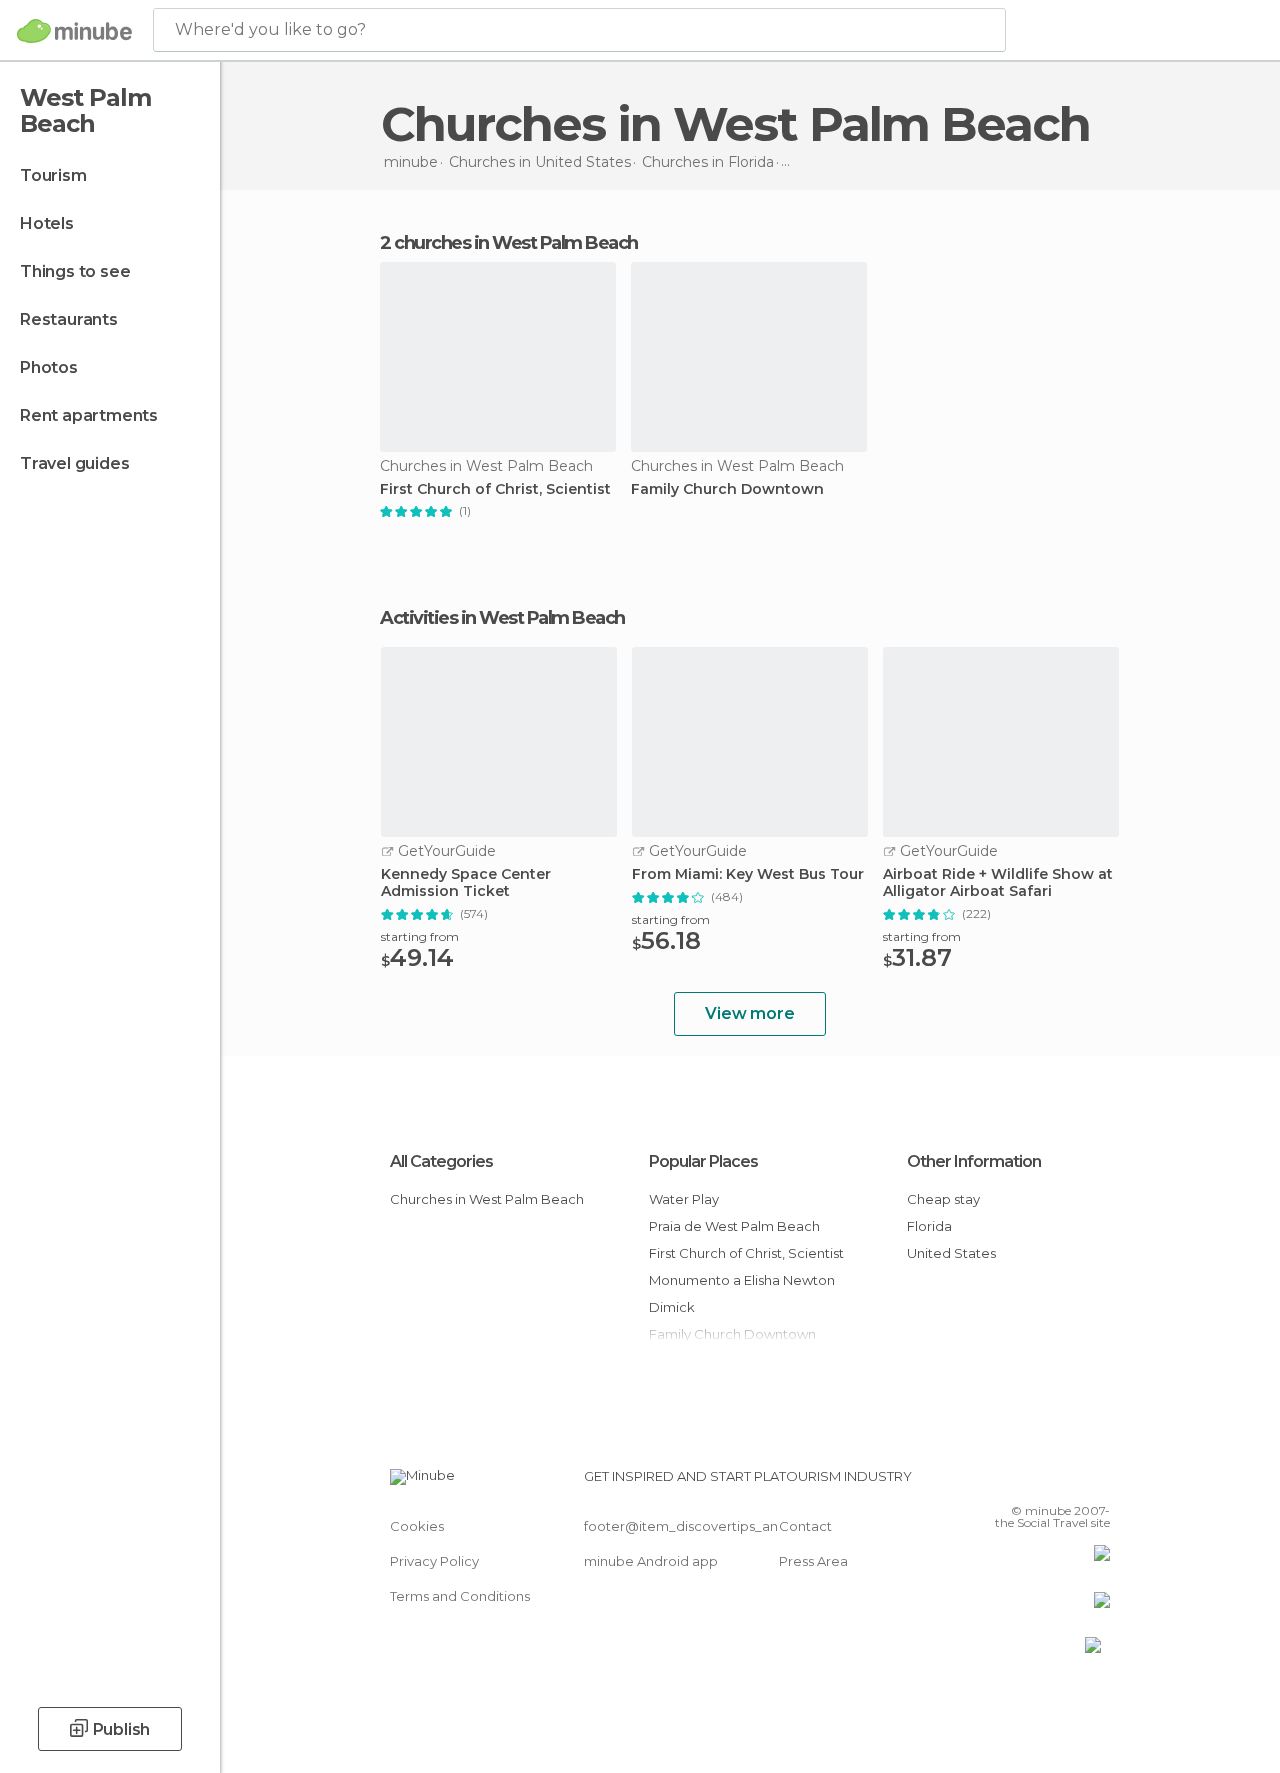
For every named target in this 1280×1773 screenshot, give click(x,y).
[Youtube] (1097, 1482)
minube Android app (651, 1561)
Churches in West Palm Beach (487, 1199)
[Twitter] (1045, 1482)
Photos (49, 367)
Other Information (974, 1161)
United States (951, 1253)
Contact (805, 1526)
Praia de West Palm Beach (734, 1226)
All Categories (441, 1161)
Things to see (75, 271)
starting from (420, 936)
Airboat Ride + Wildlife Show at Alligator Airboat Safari (998, 883)
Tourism (53, 175)
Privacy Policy (434, 1561)
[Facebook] (1019, 1482)
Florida (929, 1226)
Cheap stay (943, 1199)
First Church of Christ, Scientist (495, 489)
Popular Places (703, 1161)
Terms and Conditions (460, 1596)
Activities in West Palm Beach (502, 618)
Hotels (47, 223)
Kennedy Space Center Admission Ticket (466, 883)
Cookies (417, 1526)
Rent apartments (89, 415)
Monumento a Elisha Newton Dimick (742, 1293)
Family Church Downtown (727, 489)
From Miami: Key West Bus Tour (748, 874)
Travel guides (74, 463)
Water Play (684, 1199)
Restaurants (69, 319)
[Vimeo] (1071, 1482)
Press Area (813, 1561)
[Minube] (74, 31)
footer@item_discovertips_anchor (696, 1526)
